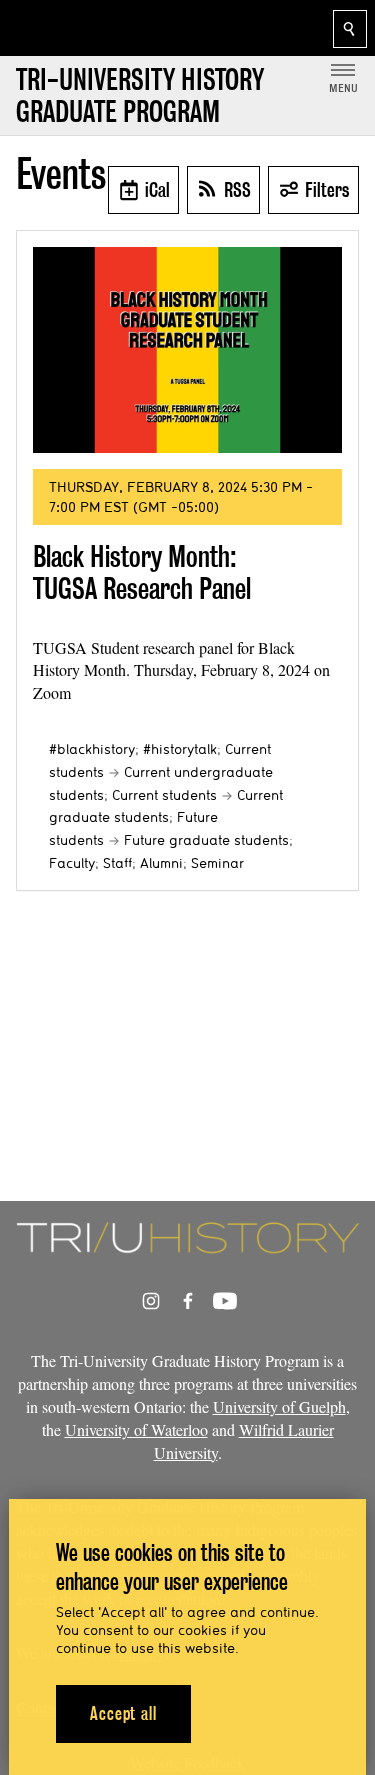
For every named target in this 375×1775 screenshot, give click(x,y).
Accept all (123, 1713)
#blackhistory (92, 749)
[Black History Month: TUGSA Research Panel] (187, 350)
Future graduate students (206, 840)
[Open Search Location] (350, 29)
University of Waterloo (136, 1429)
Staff (117, 863)
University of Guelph (279, 1406)
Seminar (217, 863)
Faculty (72, 863)
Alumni (161, 863)
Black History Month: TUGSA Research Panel (142, 572)
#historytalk (180, 749)
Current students (164, 795)
